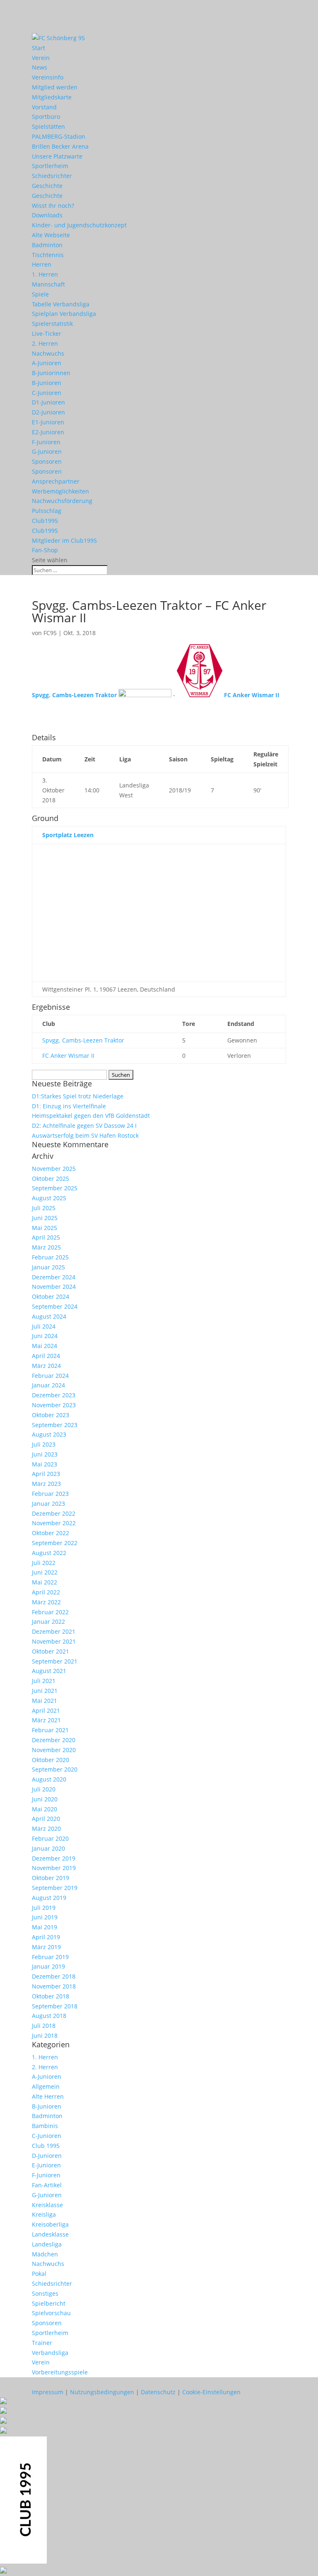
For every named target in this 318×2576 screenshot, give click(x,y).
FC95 (50, 633)
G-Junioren (47, 451)
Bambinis (45, 2126)
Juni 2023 (45, 1454)
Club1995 (45, 521)
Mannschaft (48, 284)
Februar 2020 (50, 1838)
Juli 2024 (44, 1326)
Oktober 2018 (51, 1996)
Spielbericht (49, 2303)
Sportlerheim (50, 166)
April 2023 (46, 1474)
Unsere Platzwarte (57, 156)
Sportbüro (46, 117)
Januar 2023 (48, 1503)
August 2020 (49, 1779)
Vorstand (44, 107)
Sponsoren (47, 461)
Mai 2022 (45, 1582)
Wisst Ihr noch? (53, 206)
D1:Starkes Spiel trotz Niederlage (78, 1096)
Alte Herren (48, 2096)
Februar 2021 (50, 1730)
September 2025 (55, 1188)
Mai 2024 (45, 1346)
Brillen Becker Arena (60, 146)
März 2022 (46, 1602)
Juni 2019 (45, 1917)
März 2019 (46, 1947)
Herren (42, 264)
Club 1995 (46, 2146)
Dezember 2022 (54, 1513)
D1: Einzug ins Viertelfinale (69, 1106)
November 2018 (54, 1986)
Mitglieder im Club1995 (64, 540)
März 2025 (46, 1247)
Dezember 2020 (54, 1740)
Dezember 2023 (54, 1395)
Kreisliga (44, 2214)
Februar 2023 (50, 1494)
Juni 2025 (45, 1218)
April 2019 (46, 1937)
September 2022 (55, 1543)
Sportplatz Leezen (68, 835)
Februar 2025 (50, 1257)
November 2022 (54, 1523)
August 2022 (49, 1553)
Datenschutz (158, 2392)
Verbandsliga (50, 2353)
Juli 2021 (44, 1681)
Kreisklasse (47, 2205)
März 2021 (46, 1720)
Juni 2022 (45, 1572)
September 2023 (55, 1425)
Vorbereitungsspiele (60, 2372)
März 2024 (46, 1366)
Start (39, 48)
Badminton (47, 245)
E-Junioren (46, 2165)
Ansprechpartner (56, 481)
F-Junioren (46, 442)
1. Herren (45, 274)
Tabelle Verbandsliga (61, 304)
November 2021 (54, 1641)
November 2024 (54, 1287)
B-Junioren (47, 383)
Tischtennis (48, 255)
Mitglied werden (55, 87)
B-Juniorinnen (51, 373)
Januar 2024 (48, 1385)
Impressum (48, 2392)
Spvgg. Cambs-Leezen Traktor (83, 1040)
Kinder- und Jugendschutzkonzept (79, 225)
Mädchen (45, 2254)
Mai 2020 (45, 1809)
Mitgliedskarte (52, 97)
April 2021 (46, 1711)
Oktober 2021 (51, 1651)
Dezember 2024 (54, 1277)
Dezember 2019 (54, 1858)
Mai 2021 (45, 1701)
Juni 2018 (45, 2036)
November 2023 (54, 1405)
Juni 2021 (45, 1691)
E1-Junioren (48, 422)
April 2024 (46, 1356)
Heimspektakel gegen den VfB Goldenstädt (91, 1116)
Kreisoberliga (50, 2224)
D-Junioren (47, 2156)
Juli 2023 (44, 1444)
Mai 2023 (45, 1464)
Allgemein (46, 2086)
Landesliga (47, 2244)
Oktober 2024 (51, 1296)
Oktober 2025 (51, 1178)
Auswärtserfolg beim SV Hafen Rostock (85, 1135)
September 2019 (55, 1888)
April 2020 (46, 1819)
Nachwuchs (48, 353)
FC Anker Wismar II (68, 1056)
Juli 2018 (44, 2026)
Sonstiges (45, 2293)
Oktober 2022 (51, 1533)
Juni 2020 (45, 1799)
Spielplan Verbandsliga (64, 314)
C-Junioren (47, 393)
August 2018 (49, 2016)
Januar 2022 (48, 1621)
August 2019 (49, 1898)
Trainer (42, 2343)
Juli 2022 (44, 1563)
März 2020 (46, 1828)
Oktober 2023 (51, 1415)
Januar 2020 (48, 1848)
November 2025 (54, 1169)
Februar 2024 (50, 1376)
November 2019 (54, 1868)
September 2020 (55, 1769)
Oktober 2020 (51, 1760)
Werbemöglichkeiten (60, 491)
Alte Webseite (51, 235)
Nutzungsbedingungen (102, 2392)
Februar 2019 (50, 1957)
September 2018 (55, 2006)
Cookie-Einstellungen (211, 2392)
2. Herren (45, 343)
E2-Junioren (48, 432)
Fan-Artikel (47, 2185)
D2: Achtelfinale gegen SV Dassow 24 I (84, 1125)
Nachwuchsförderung (62, 501)
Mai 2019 (45, 1927)
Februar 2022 (50, 1612)
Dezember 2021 (54, 1631)
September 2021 (55, 1661)
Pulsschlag (47, 511)
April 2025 (46, 1237)
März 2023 (46, 1484)
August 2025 (49, 1198)
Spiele (40, 294)
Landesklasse (50, 2234)
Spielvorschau (51, 2313)
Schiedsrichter (52, 176)
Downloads (47, 215)
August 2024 (49, 1316)
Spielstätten (48, 126)
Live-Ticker (47, 333)
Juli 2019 (44, 1908)
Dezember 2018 (54, 1976)
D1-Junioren (48, 402)
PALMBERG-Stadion (59, 136)
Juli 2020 (44, 1789)
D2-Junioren (48, 412)
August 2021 (49, 1671)
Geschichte (47, 186)
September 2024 (55, 1306)
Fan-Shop (45, 550)
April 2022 (46, 1592)
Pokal (39, 2274)
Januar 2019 (48, 1966)
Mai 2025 (45, 1228)
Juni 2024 (45, 1336)
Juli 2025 (44, 1208)
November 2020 (54, 1750)
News (40, 67)
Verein (41, 58)
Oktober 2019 (51, 1878)
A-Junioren (47, 363)
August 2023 (49, 1434)
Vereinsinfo (48, 77)
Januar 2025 (48, 1267)
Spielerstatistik (52, 324)
